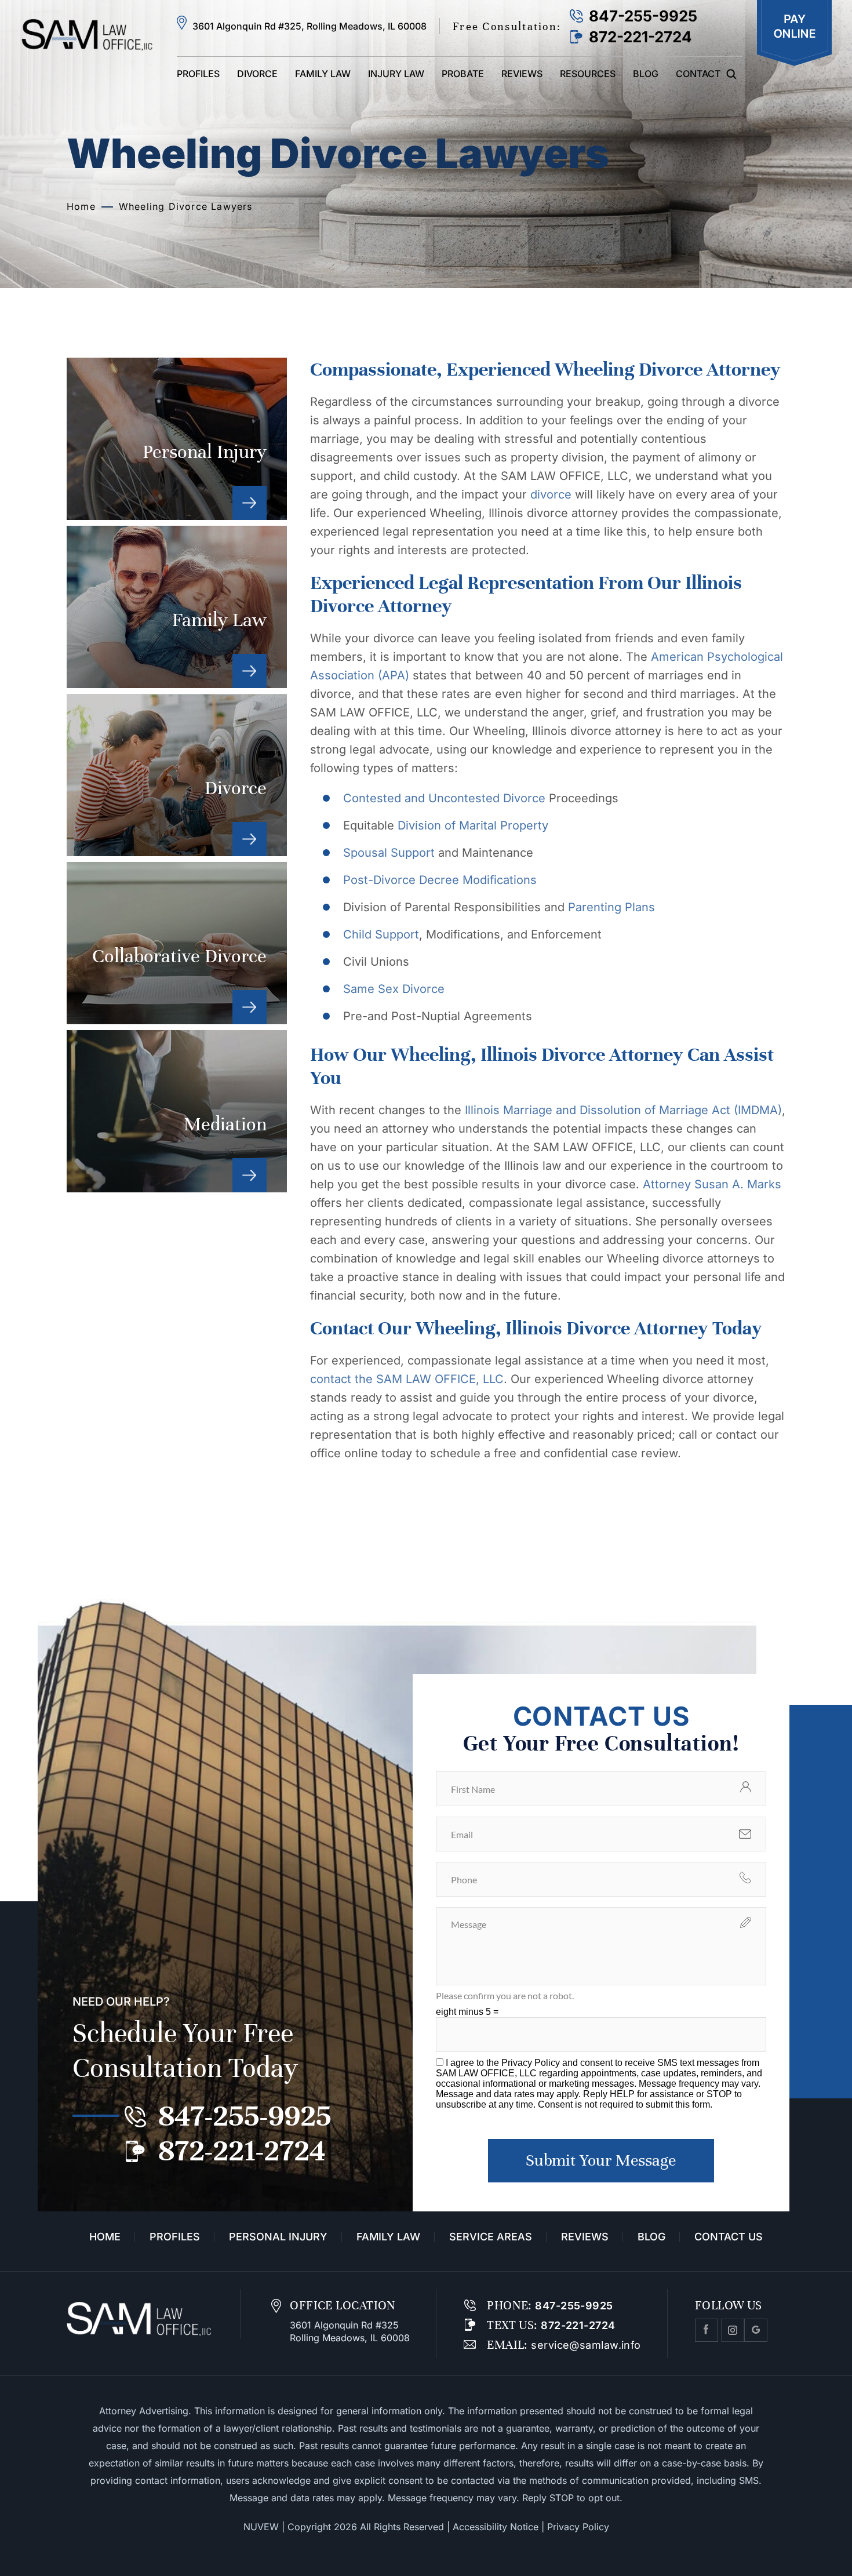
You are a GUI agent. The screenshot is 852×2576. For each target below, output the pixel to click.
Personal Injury (177, 439)
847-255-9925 (643, 16)
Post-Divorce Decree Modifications (440, 880)
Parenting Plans (611, 907)
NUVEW (261, 2527)
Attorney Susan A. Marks (710, 1184)
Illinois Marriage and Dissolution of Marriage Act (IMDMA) (622, 1110)
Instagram (733, 2330)
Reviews (522, 74)
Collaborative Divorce (177, 943)
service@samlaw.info (585, 2345)
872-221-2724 (640, 37)
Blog (646, 74)
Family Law (323, 74)
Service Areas (491, 2237)
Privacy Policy (532, 2063)
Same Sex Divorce (394, 989)
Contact (698, 74)
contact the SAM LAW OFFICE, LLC (407, 1379)
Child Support (381, 934)
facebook (707, 2330)
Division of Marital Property (473, 825)
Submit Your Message (601, 2160)
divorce (551, 494)
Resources (588, 74)
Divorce (257, 74)
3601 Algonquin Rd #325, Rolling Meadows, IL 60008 (310, 26)
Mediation (177, 1111)
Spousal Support (389, 853)
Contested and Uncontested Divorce (446, 798)
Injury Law (396, 74)
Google (756, 2330)
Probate (463, 74)
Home (105, 2237)
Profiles (198, 74)
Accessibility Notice (496, 2527)
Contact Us (729, 2237)
